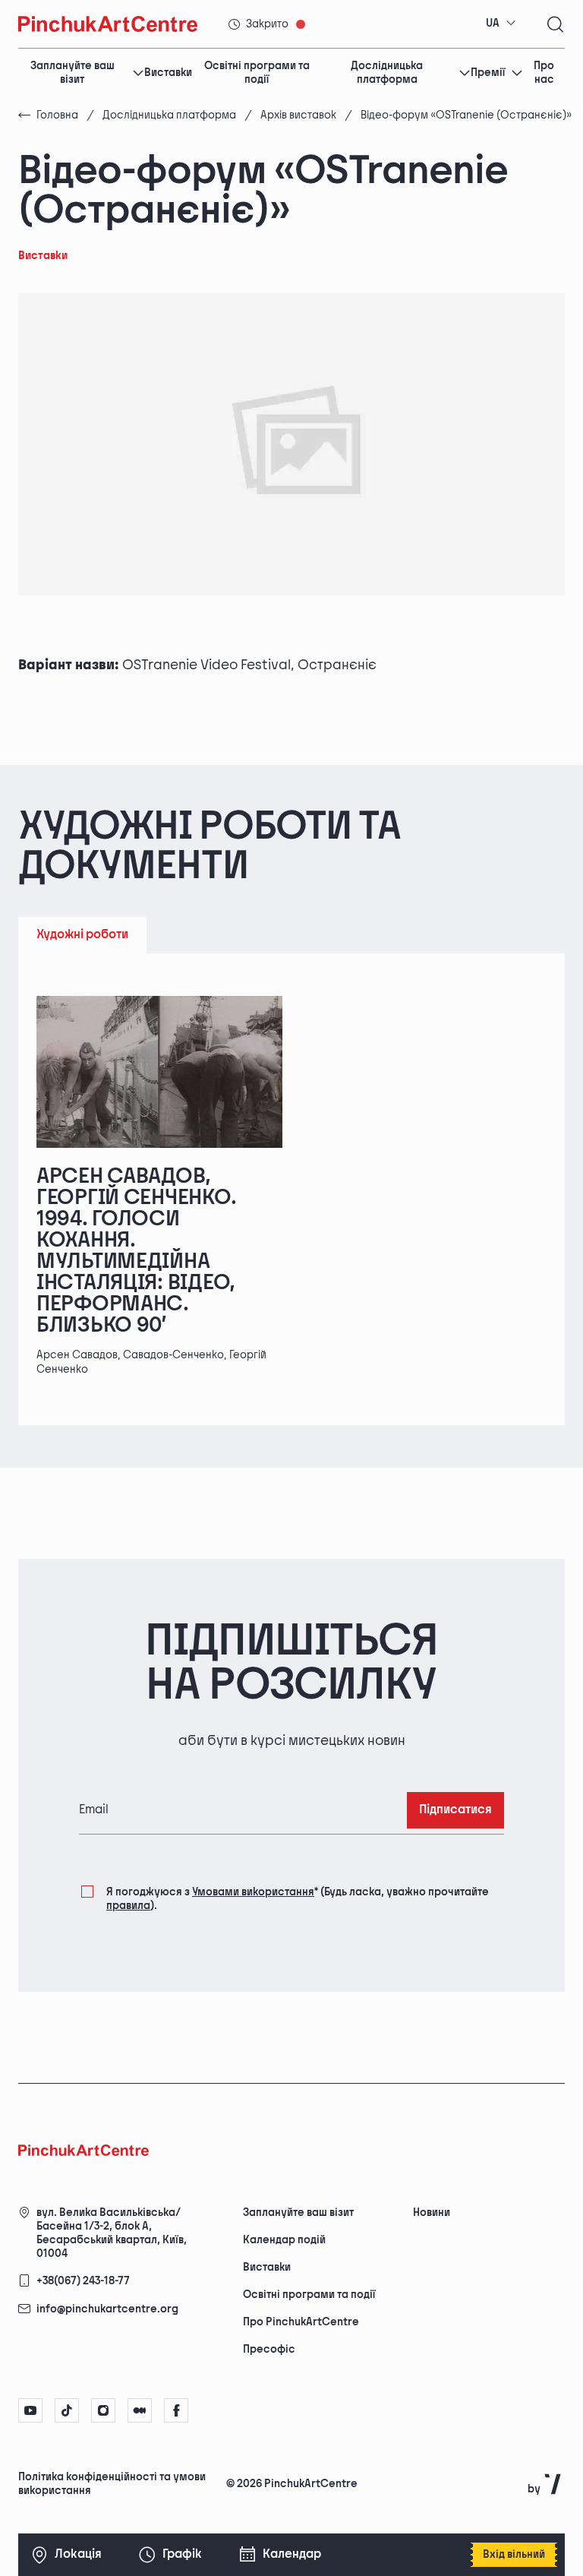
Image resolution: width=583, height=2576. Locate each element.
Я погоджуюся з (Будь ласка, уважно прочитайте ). (298, 1899)
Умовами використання (253, 1892)
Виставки (168, 73)
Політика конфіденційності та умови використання (112, 2484)
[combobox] (501, 24)
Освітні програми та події (257, 73)
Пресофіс (269, 2349)
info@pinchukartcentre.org (107, 2309)
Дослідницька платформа (387, 73)
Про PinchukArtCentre (301, 2322)
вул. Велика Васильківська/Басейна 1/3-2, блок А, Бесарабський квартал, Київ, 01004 (112, 2233)
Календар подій (284, 2240)
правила (128, 1906)
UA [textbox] (493, 23)
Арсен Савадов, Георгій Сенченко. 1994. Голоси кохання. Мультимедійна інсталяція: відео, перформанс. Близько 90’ (136, 1251)
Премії (488, 73)
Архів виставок (298, 115)
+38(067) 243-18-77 (83, 2281)
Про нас (544, 73)
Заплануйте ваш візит (72, 73)
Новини (432, 2213)
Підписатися (455, 1810)
